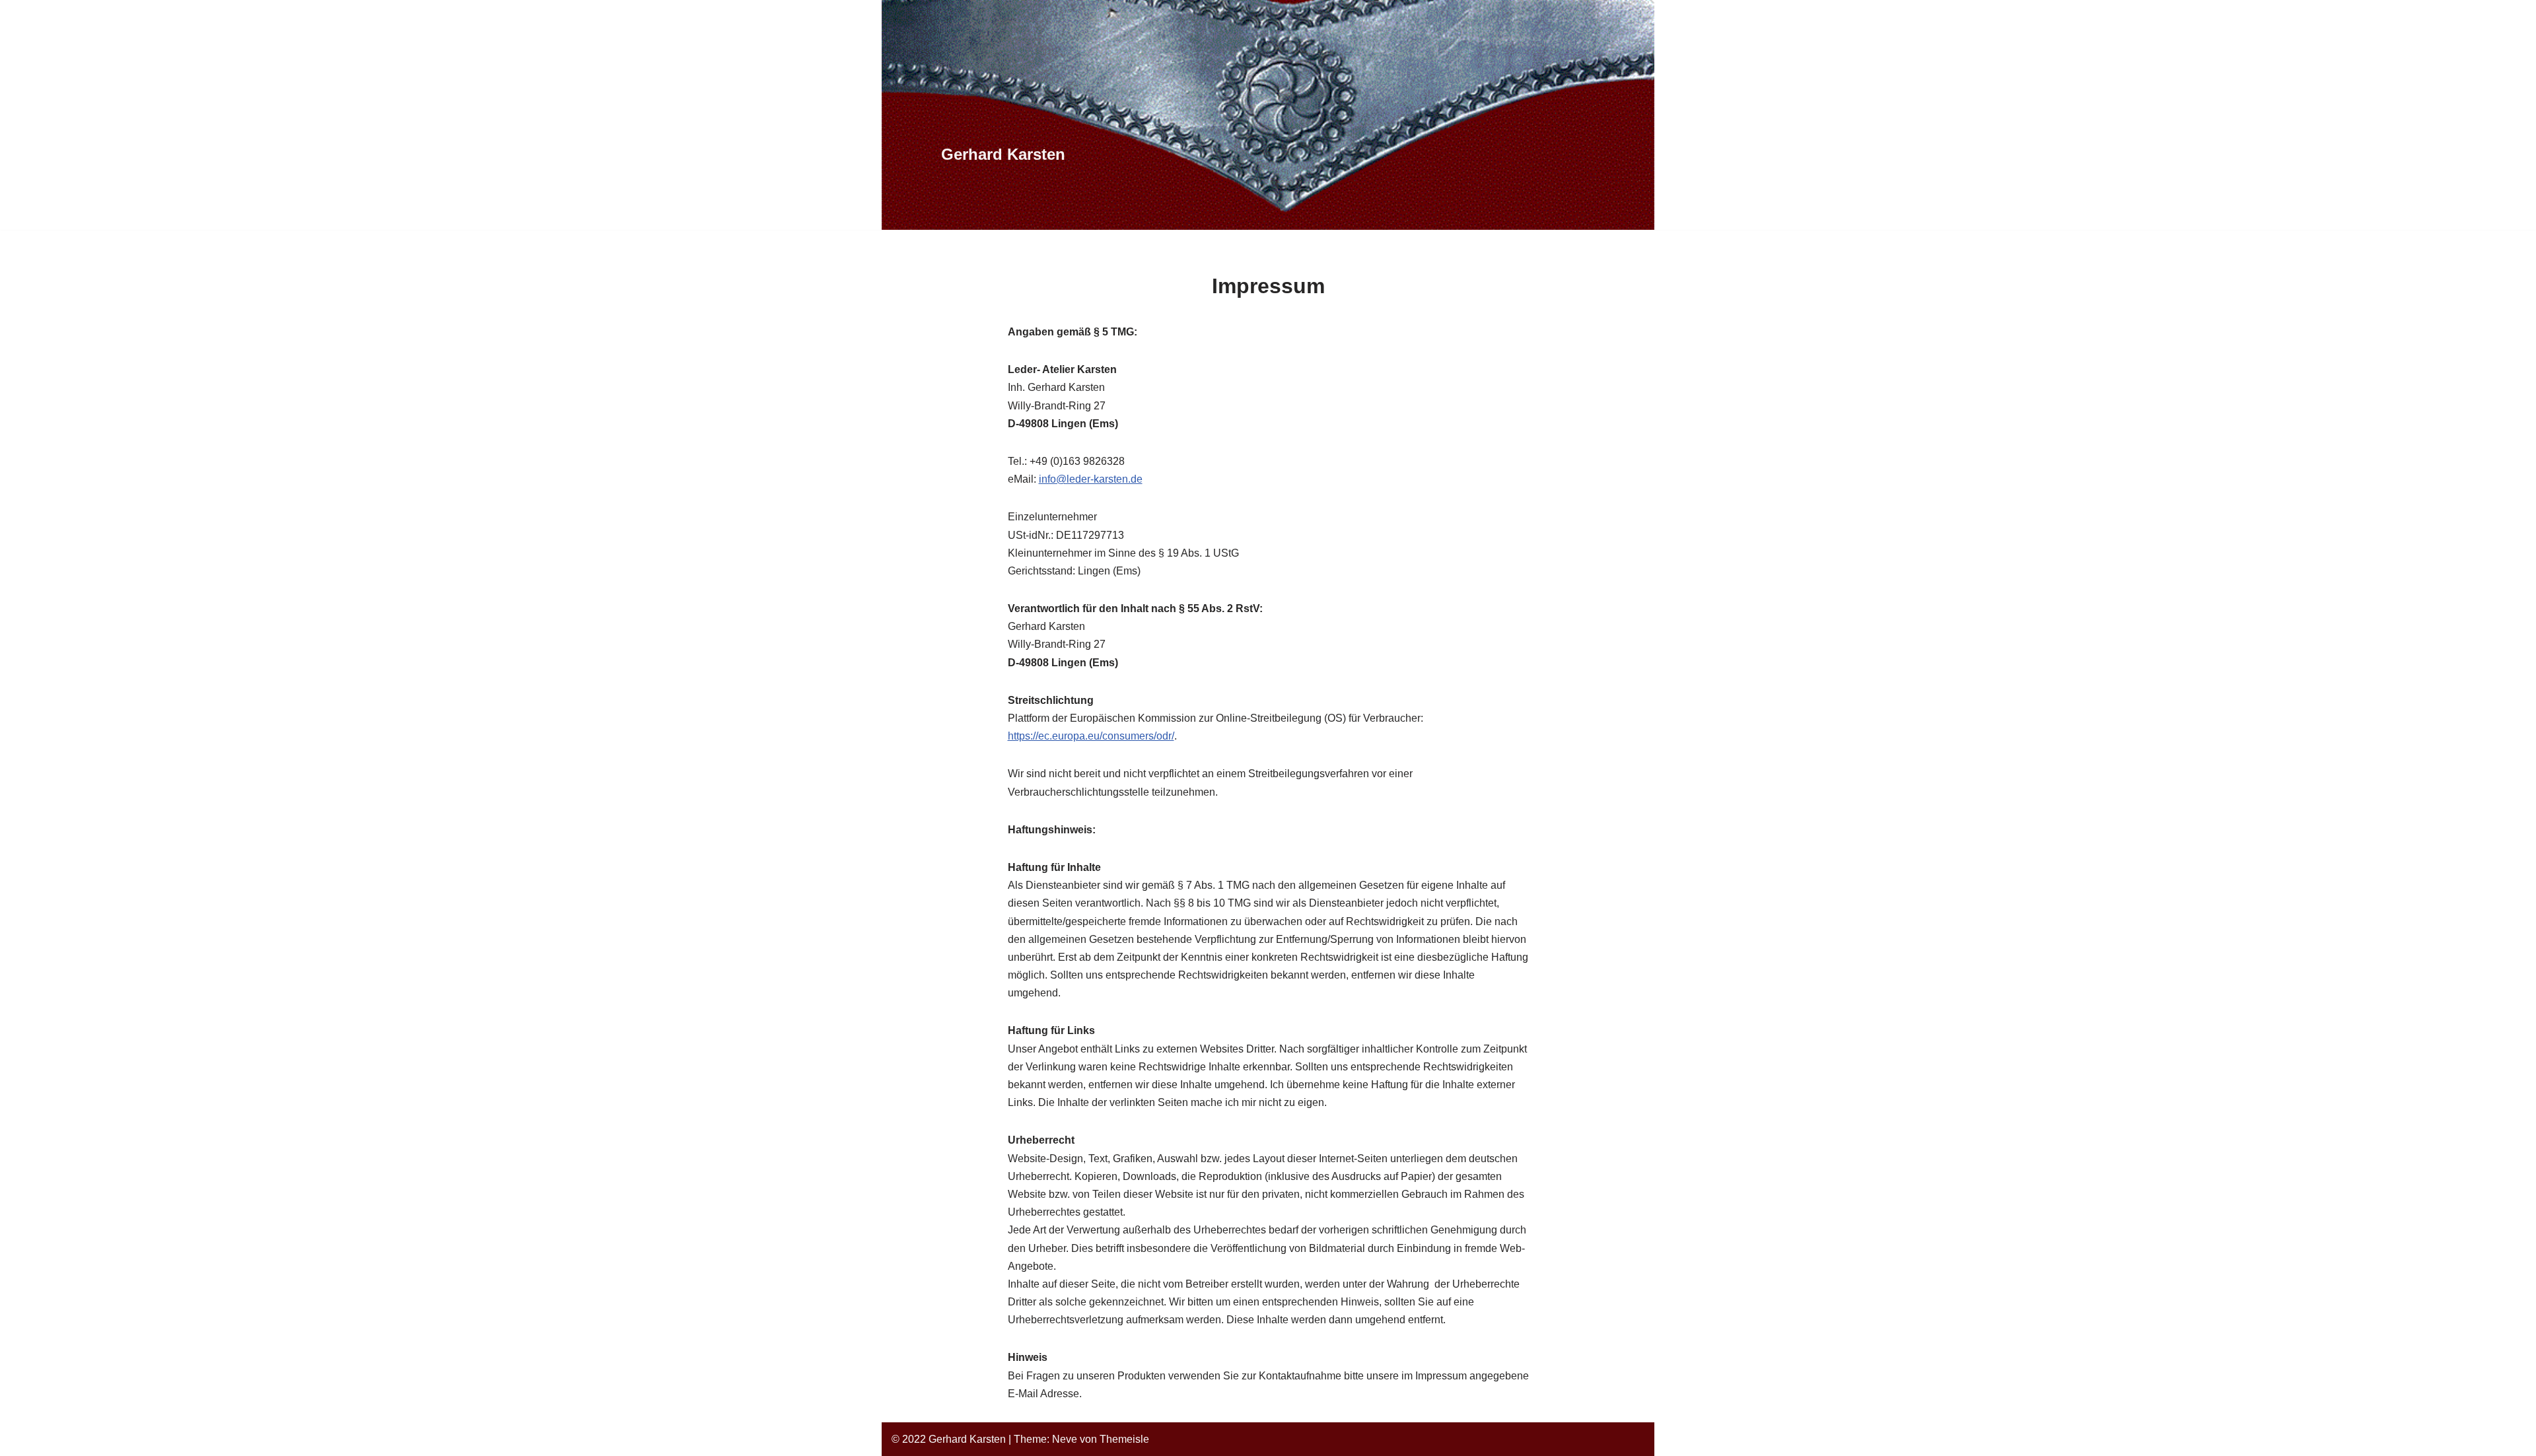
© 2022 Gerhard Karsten (949, 1439)
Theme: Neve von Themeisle (1081, 1439)
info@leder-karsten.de (1091, 479)
